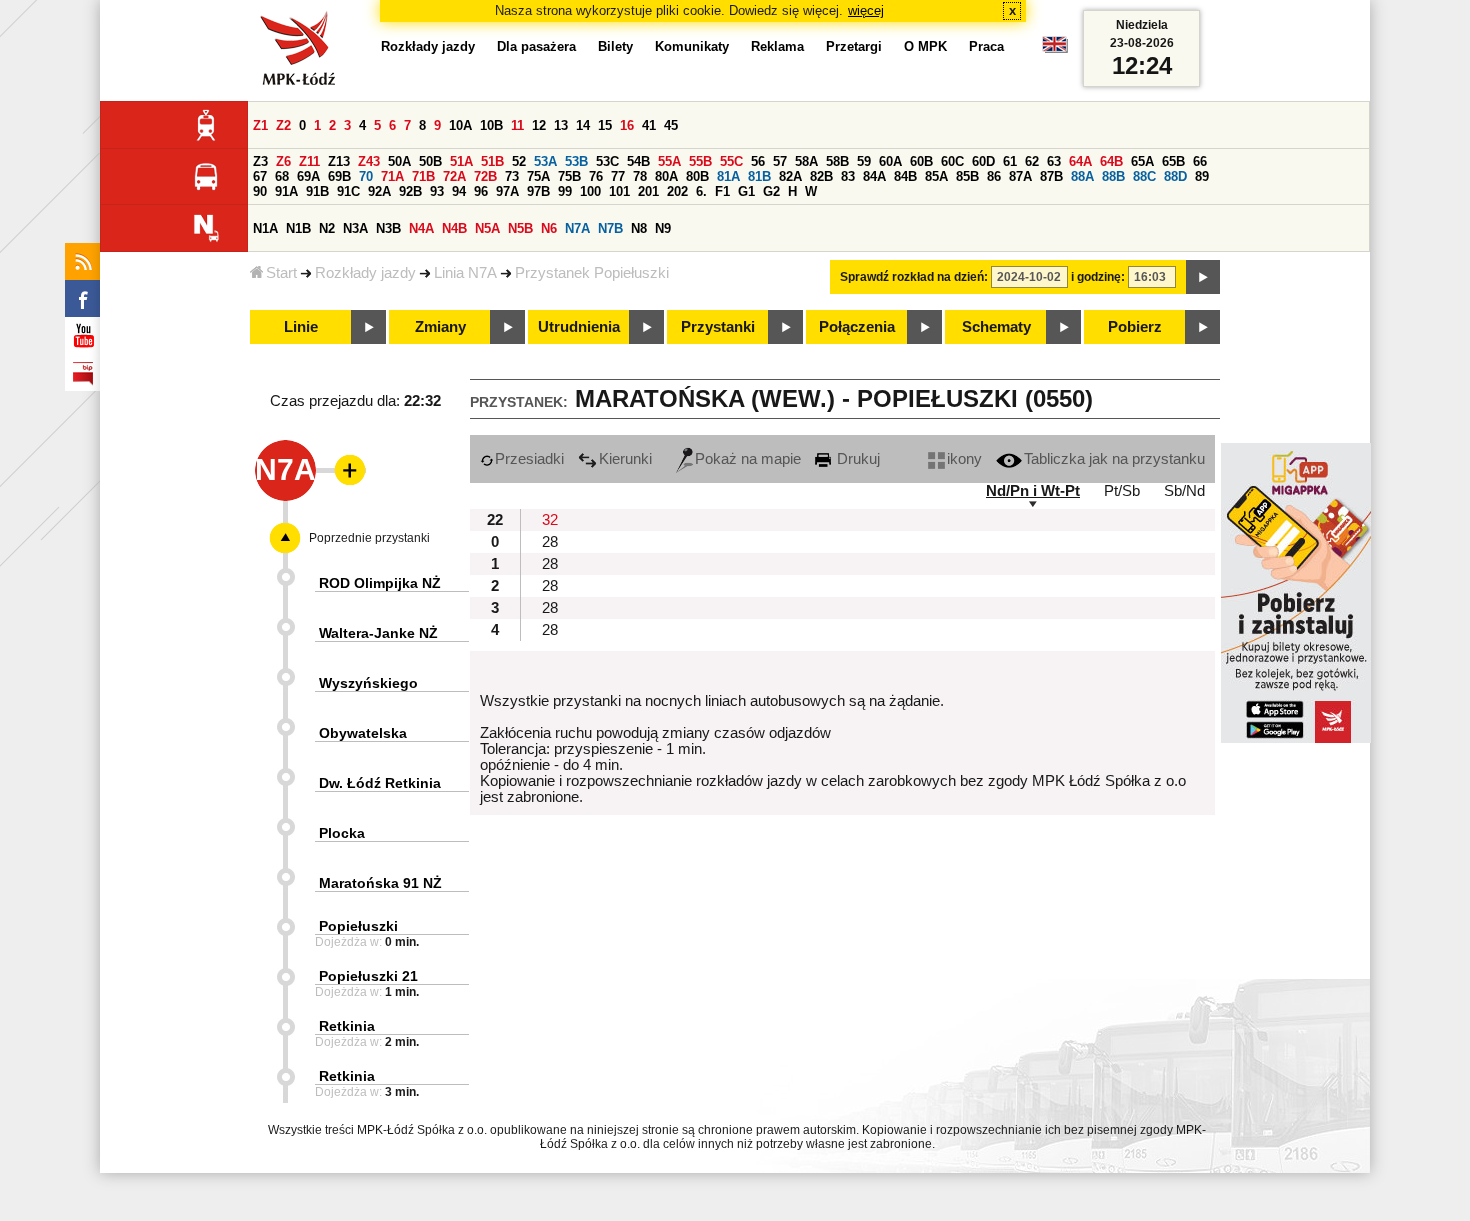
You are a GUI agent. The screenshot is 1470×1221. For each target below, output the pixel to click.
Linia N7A (465, 273)
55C (731, 161)
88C (1144, 176)
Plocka (342, 833)
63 (1054, 161)
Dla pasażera (536, 46)
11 (517, 125)
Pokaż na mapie (748, 459)
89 (1202, 176)
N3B (388, 228)
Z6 (283, 161)
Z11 (309, 161)
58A (806, 161)
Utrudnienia (579, 327)
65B (1173, 161)
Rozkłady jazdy (365, 273)
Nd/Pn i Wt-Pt (1033, 491)
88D (1175, 176)
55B (700, 161)
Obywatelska (363, 733)
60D (983, 161)
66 (1200, 161)
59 (864, 161)
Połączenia (857, 327)
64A (1080, 161)
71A (392, 176)
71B (423, 176)
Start (281, 273)
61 (1010, 161)
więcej (866, 10)
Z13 (339, 161)
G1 (746, 191)
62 (1032, 161)
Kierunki (625, 459)
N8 (639, 228)
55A (669, 161)
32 (550, 520)
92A (379, 191)
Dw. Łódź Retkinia (380, 783)
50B (430, 161)
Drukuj (856, 459)
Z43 (369, 161)
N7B (610, 228)
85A (936, 176)
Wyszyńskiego (368, 683)
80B (697, 176)
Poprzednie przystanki (369, 538)
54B (638, 161)
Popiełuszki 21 (368, 976)
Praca (986, 46)
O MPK (925, 46)
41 (649, 125)
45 (671, 125)
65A (1142, 161)
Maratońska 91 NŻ (380, 883)
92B (410, 191)
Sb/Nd (1184, 491)
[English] (1055, 49)
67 (260, 176)
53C (607, 161)
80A (666, 176)
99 (565, 191)
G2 (771, 191)
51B (492, 161)
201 (648, 191)
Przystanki (718, 327)
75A (538, 176)
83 (848, 176)
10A (460, 125)
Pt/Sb (1122, 491)
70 (366, 176)
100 (590, 191)
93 (437, 191)
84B (905, 176)
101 (619, 191)
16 (627, 125)
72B (485, 176)
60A (890, 161)
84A (874, 176)
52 (519, 161)
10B (491, 125)
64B (1111, 161)
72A (454, 176)
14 (583, 125)
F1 (722, 191)
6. (701, 191)
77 (618, 176)
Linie (301, 327)
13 (561, 125)
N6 (549, 228)
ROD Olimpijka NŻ (380, 583)
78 (640, 176)
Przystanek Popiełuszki (592, 273)
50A (399, 161)
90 (260, 191)
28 (550, 542)
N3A (355, 228)
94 (459, 191)
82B (821, 176)
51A (461, 161)
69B (339, 176)
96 (481, 191)
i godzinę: (1098, 277)
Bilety (615, 46)
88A (1082, 176)
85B (967, 176)
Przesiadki (529, 459)
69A (308, 176)
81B (759, 176)
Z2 (283, 125)
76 (596, 176)
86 (994, 176)
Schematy (996, 327)
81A (728, 176)
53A (545, 161)
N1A (265, 228)
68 (282, 176)
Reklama (777, 46)
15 (605, 125)
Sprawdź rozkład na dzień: (914, 277)
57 (780, 161)
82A (790, 176)
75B (569, 176)
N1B (298, 228)
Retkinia (347, 1026)
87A (1020, 176)
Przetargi (854, 46)
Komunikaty (692, 46)
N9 (663, 228)
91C (348, 191)
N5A (487, 228)
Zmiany (440, 327)
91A (286, 191)
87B (1051, 176)
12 (539, 125)
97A (507, 191)
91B (317, 191)
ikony (964, 459)
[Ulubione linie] (344, 470)
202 (677, 191)
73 (512, 176)
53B (576, 161)
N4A (421, 228)
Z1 (260, 125)
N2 (327, 228)
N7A (577, 228)
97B (538, 191)
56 (758, 161)
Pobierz (1135, 327)
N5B (520, 228)
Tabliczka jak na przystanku (1114, 459)
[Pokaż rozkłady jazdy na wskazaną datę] (1203, 277)
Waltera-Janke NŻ (378, 633)
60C (952, 161)
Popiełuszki (358, 926)
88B (1113, 176)
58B (837, 161)
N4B (454, 228)
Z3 (260, 161)
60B (921, 161)
